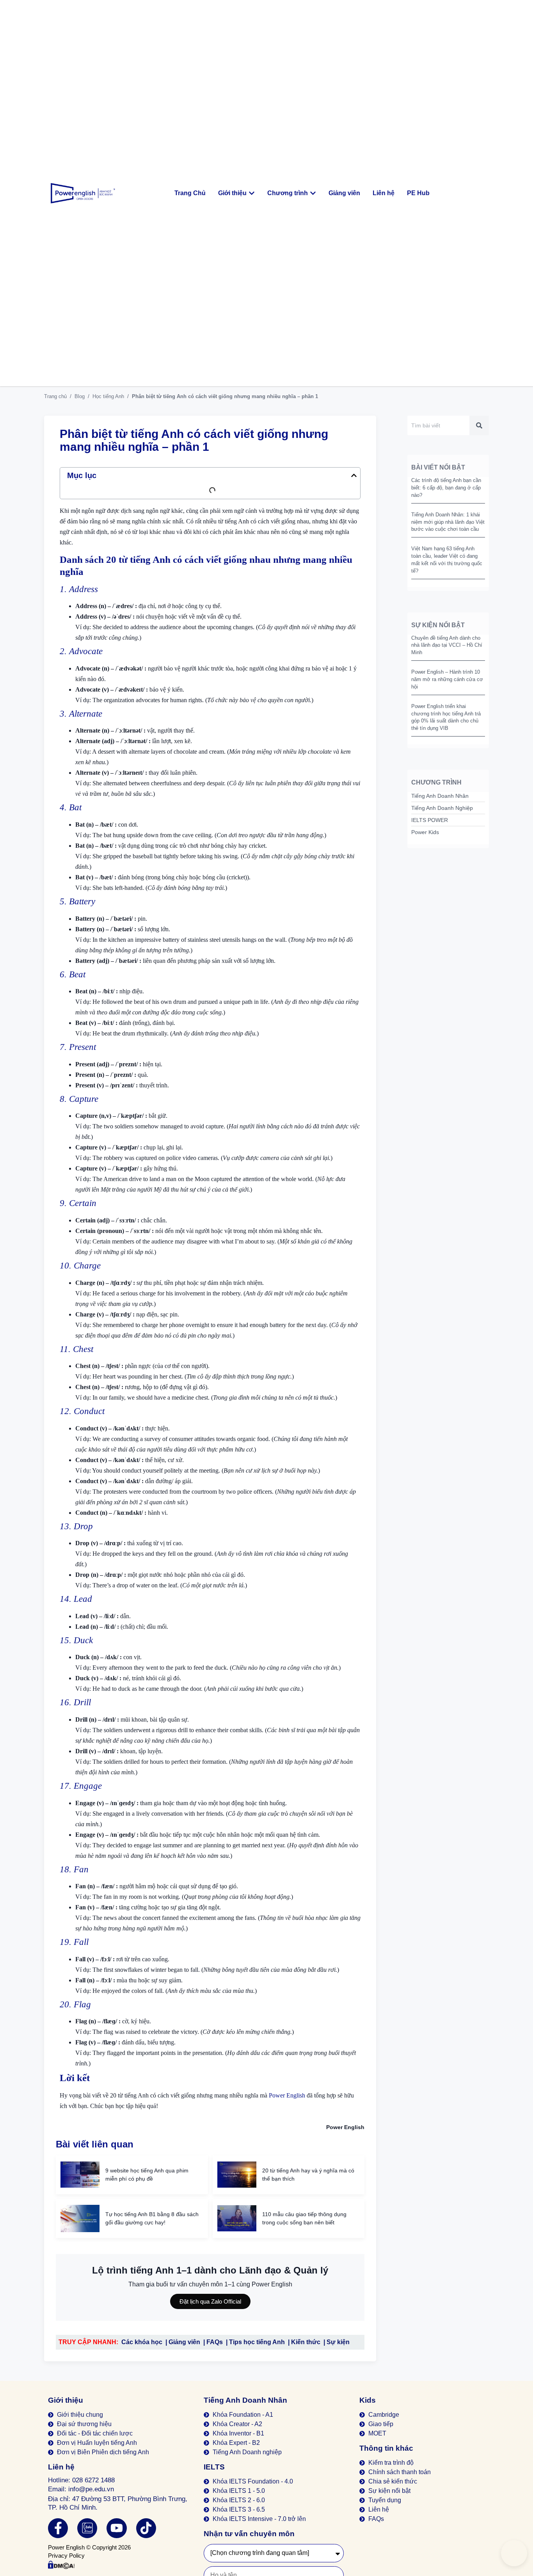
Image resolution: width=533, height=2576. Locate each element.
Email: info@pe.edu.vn (81, 2489)
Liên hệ (61, 2467)
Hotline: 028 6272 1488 (81, 2480)
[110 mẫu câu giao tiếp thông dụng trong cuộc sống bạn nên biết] (237, 2218)
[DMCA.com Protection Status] (61, 2567)
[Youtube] (116, 2528)
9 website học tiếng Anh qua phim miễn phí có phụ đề (147, 2175)
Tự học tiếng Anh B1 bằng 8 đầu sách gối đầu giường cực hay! (152, 2218)
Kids (368, 2400)
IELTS (214, 2467)
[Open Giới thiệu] (252, 193)
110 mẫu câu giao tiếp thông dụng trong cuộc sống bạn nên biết (304, 2218)
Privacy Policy (66, 2556)
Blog (80, 396)
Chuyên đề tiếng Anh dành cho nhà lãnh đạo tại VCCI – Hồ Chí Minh (447, 645)
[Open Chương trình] (313, 193)
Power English (287, 2095)
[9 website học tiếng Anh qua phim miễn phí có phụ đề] (80, 2175)
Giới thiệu (66, 2400)
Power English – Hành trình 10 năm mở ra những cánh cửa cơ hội (447, 679)
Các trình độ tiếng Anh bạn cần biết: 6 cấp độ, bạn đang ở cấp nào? (446, 488)
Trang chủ (55, 396)
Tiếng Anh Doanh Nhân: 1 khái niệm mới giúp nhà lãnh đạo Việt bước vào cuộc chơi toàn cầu (448, 522)
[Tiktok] (146, 2528)
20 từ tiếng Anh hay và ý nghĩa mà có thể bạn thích (308, 2175)
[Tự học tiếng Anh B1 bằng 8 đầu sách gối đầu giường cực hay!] (80, 2218)
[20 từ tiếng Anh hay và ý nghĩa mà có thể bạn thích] (237, 2175)
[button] (354, 475)
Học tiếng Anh (108, 396)
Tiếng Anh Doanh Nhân (245, 2400)
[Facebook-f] (58, 2528)
